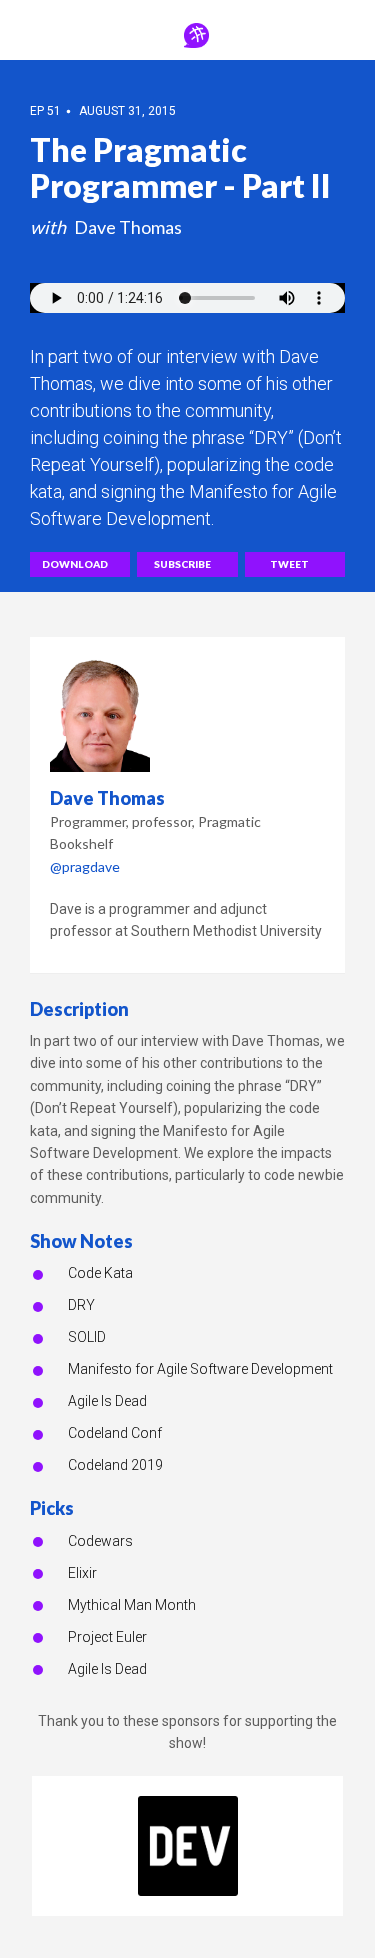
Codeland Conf (115, 1433)
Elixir (82, 1573)
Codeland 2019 (115, 1465)
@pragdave (85, 866)
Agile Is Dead (107, 1401)
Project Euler (107, 1637)
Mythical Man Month (132, 1605)
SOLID (87, 1337)
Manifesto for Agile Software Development (200, 1369)
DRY (81, 1305)
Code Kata (100, 1273)
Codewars (100, 1541)
